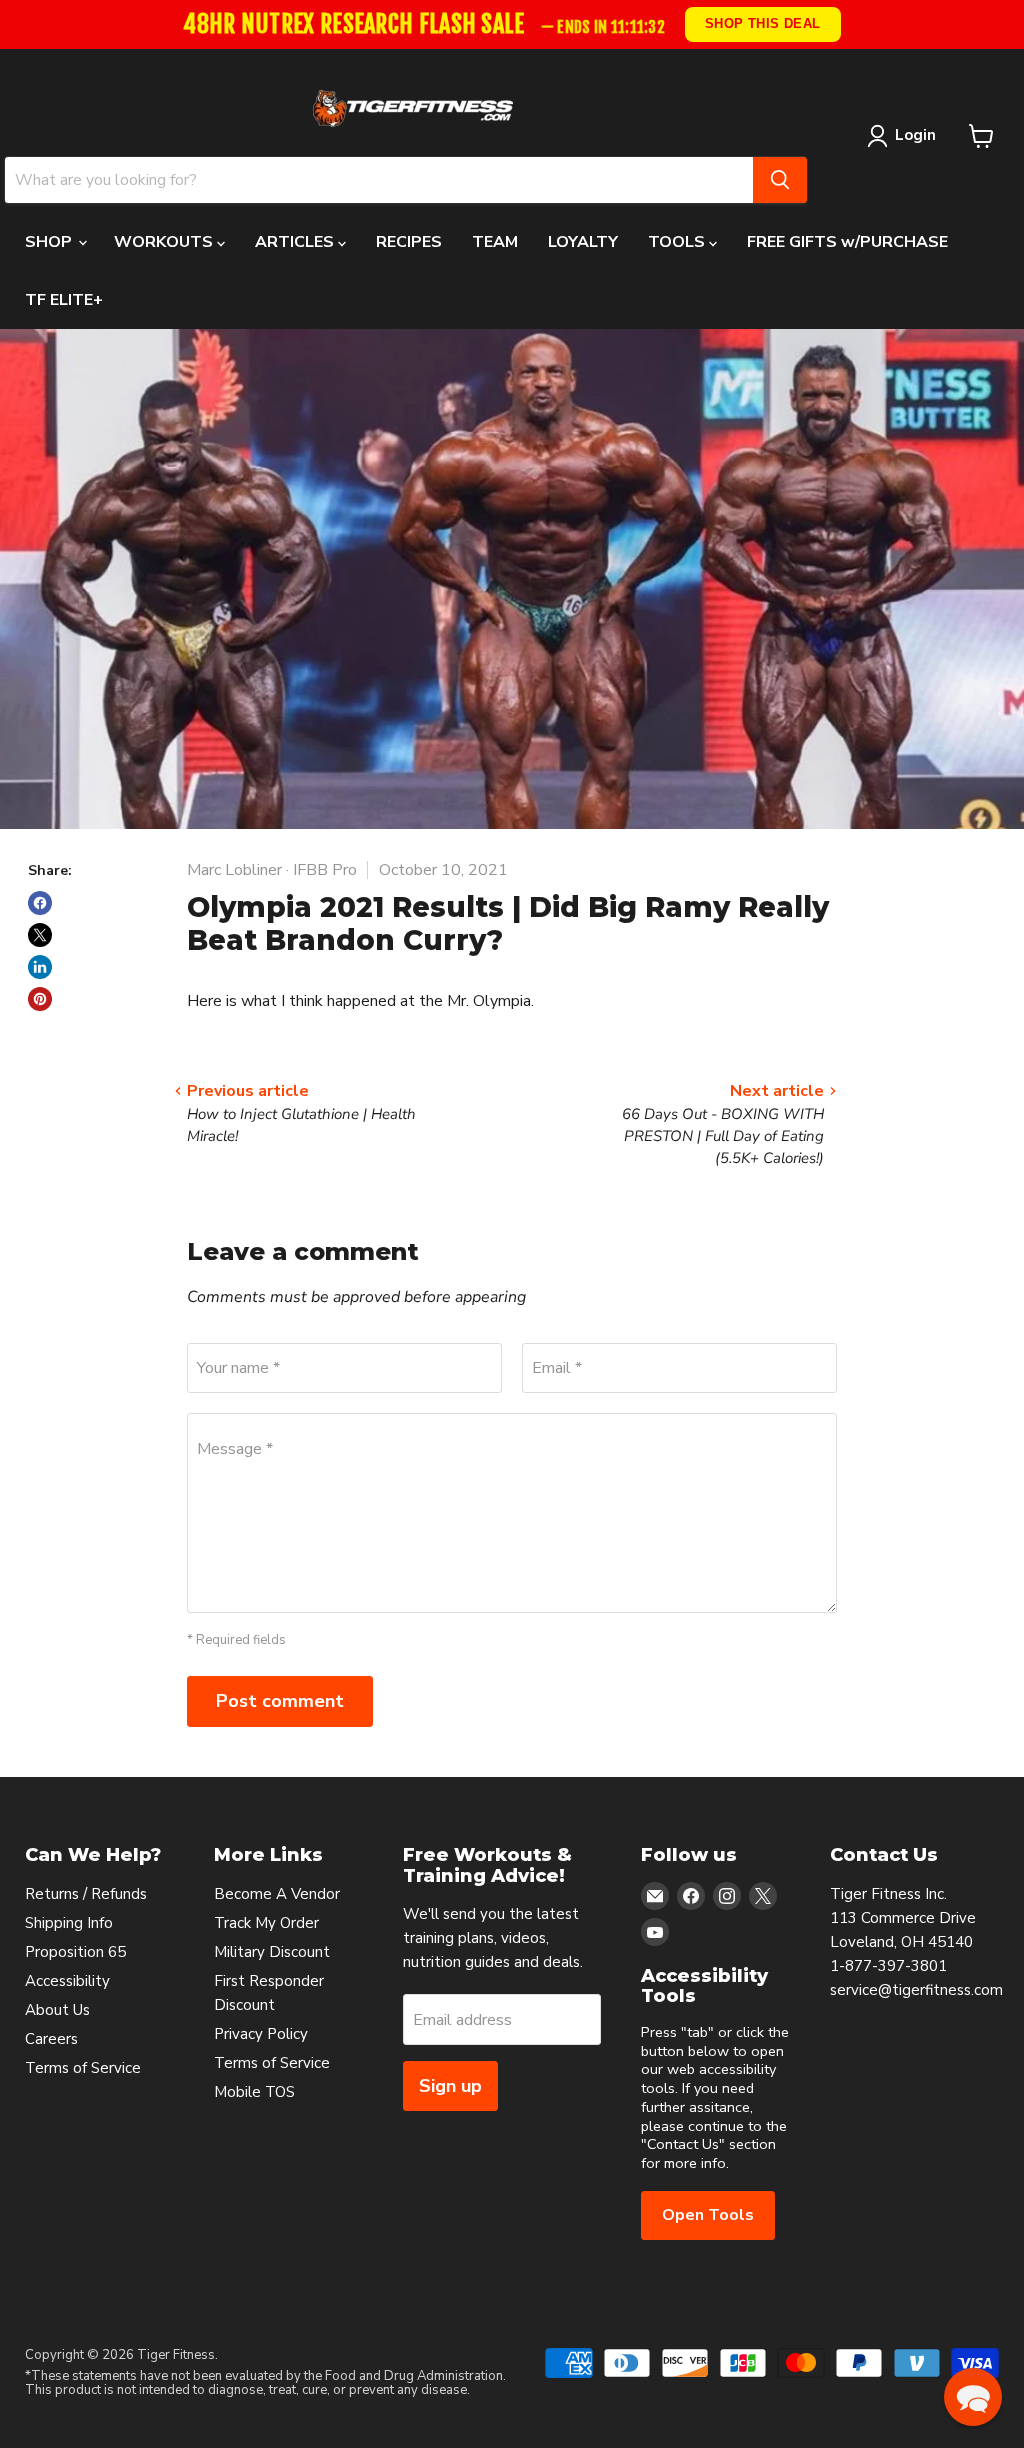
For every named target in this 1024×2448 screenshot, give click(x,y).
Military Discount (272, 1952)
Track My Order (266, 1923)
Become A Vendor (277, 1894)
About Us (57, 2010)
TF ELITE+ (64, 300)
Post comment (280, 1701)
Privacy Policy (261, 2034)
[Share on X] (40, 935)
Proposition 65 (75, 1952)
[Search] (780, 180)
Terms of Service (83, 2068)
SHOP (50, 242)
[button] (973, 2397)
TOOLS (678, 242)
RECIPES (409, 242)
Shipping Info (69, 1923)
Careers (51, 2039)
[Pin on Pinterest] (40, 999)
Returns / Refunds (86, 1894)
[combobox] (379, 180)
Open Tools (708, 2215)
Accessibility (67, 1981)
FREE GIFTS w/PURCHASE (847, 242)
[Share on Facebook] (40, 903)
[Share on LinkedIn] (40, 967)
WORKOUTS (165, 242)
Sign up (450, 2086)
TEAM (495, 242)
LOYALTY (583, 242)
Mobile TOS (254, 2092)
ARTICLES (296, 242)
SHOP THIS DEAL (763, 23)
